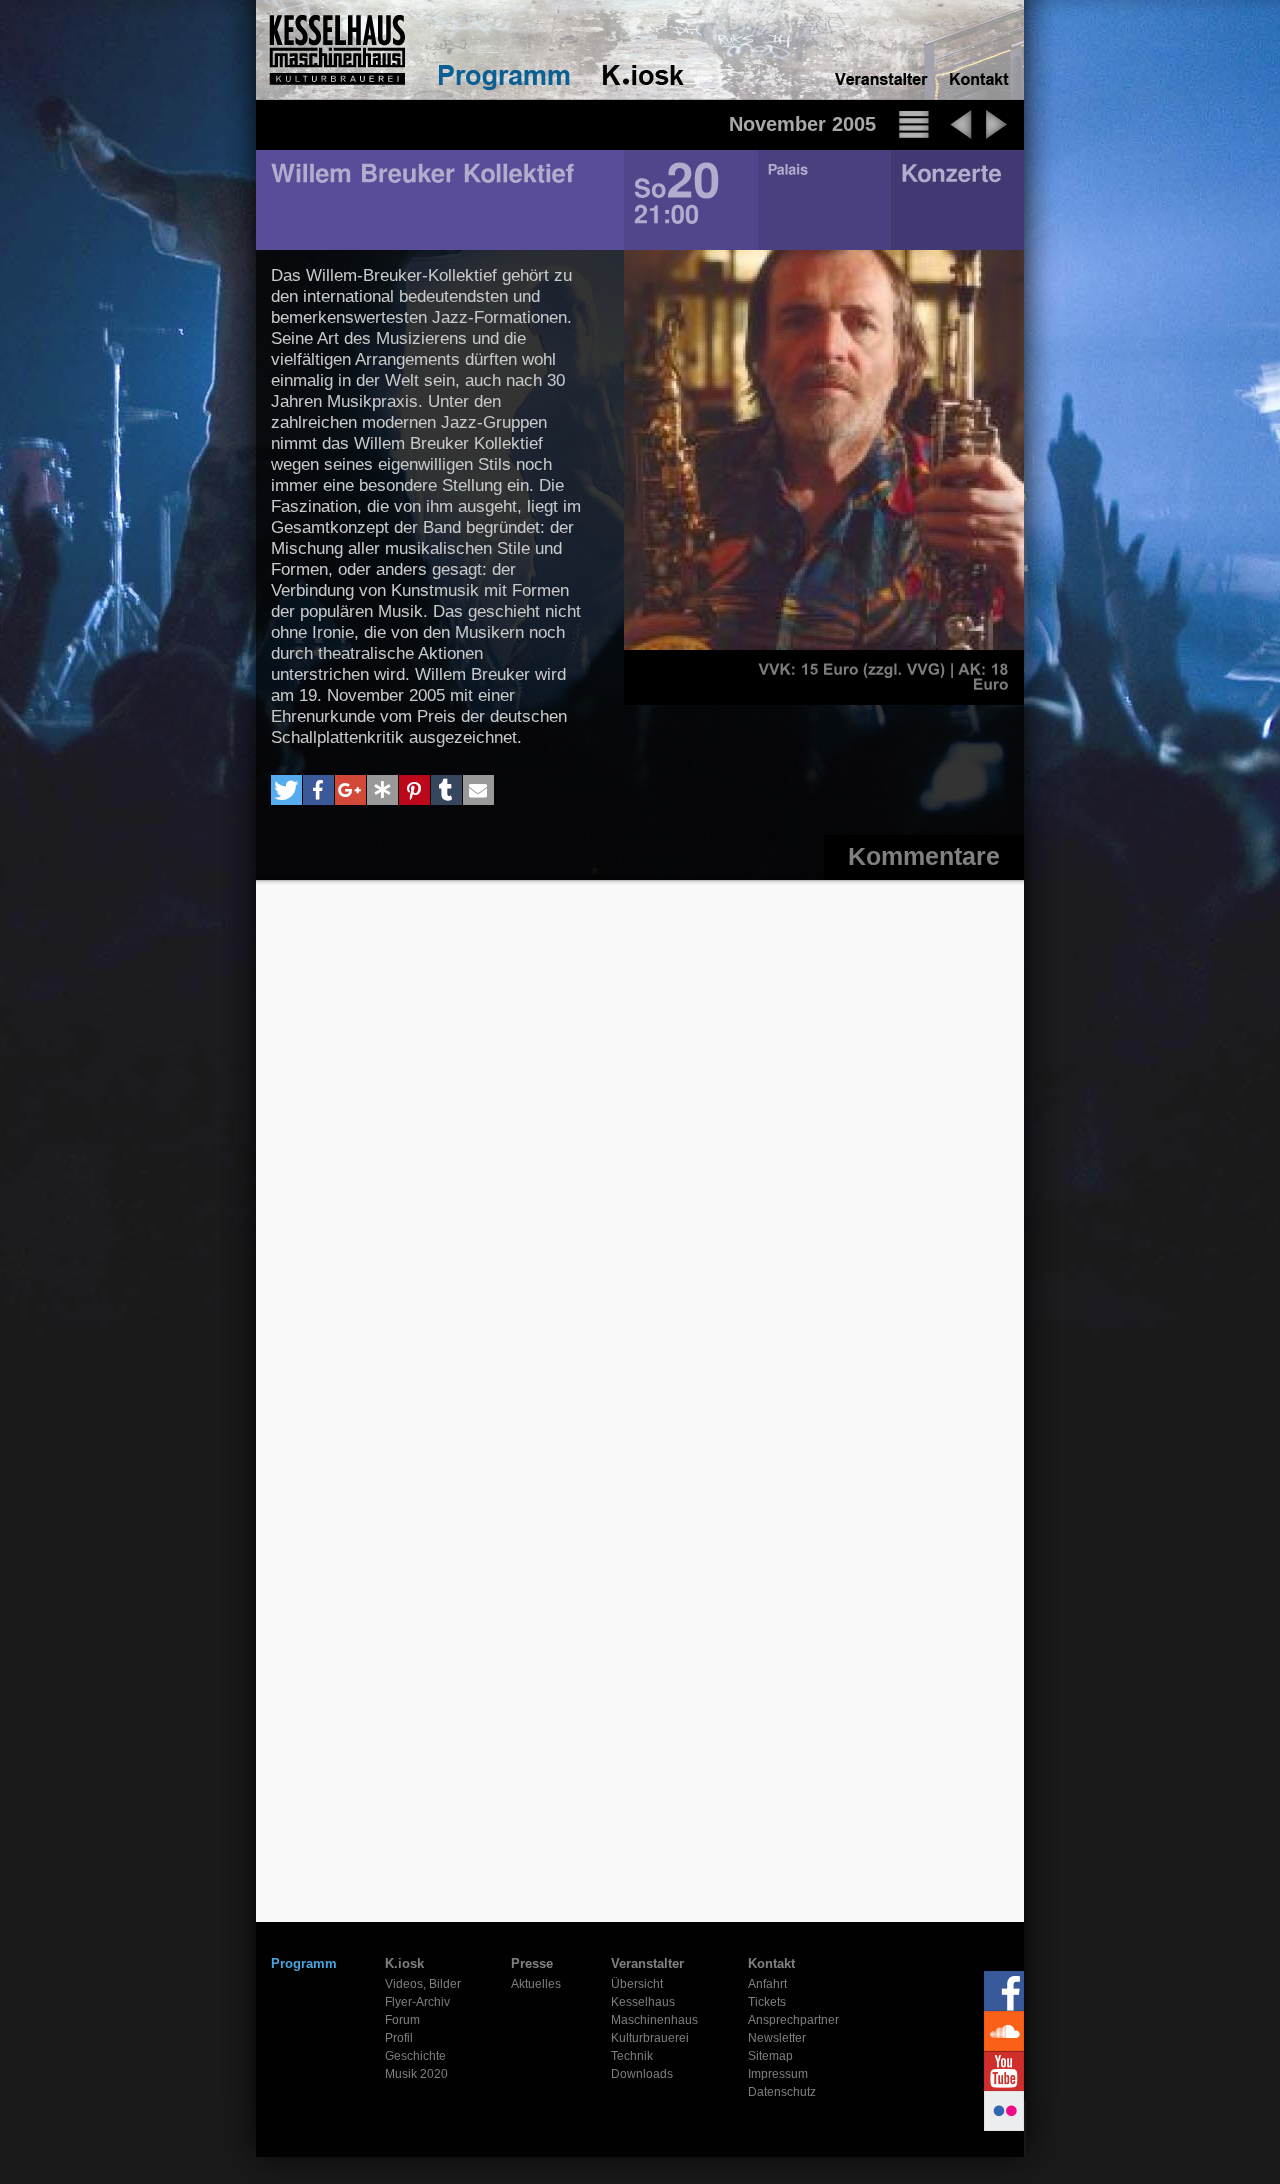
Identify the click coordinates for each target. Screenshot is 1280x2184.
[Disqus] (640, 1145)
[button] (286, 790)
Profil (399, 2038)
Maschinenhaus (654, 2020)
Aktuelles (536, 1984)
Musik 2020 (416, 2074)
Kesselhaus (643, 2002)
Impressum (778, 2074)
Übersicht (637, 1984)
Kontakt (771, 1963)
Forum (402, 2020)
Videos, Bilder (423, 1984)
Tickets (767, 2002)
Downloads (642, 2074)
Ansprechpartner (793, 2020)
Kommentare (924, 856)
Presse (532, 1963)
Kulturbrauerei (650, 2038)
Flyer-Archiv (417, 2002)
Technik (632, 2056)
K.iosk (404, 1963)
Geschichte (415, 2056)
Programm (304, 1963)
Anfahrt (767, 1984)
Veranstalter (647, 1963)
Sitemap (770, 2056)
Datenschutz (782, 2092)
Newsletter (777, 2038)
